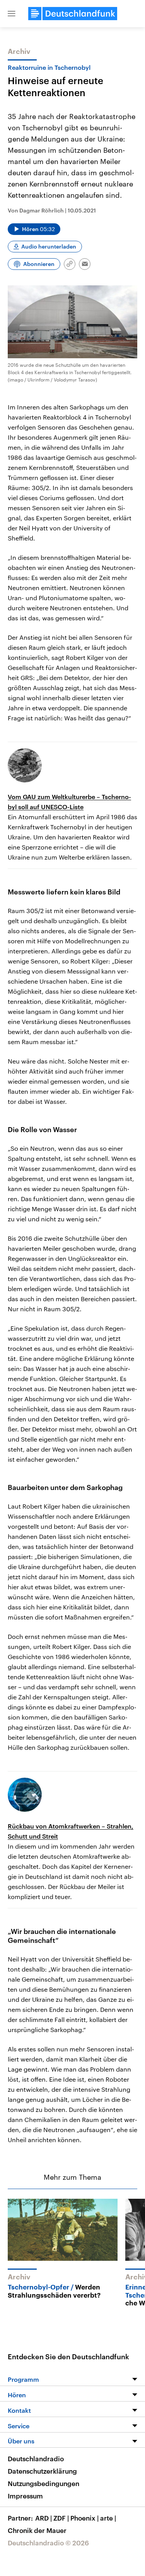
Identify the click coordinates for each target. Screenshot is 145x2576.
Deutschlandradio (36, 2459)
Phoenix (84, 2518)
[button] (12, 14)
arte (108, 2518)
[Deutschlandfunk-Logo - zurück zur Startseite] (73, 14)
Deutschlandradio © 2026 (48, 2543)
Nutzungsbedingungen (43, 2483)
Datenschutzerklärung (42, 2471)
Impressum (25, 2496)
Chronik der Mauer (37, 2530)
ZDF (61, 2518)
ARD (43, 2518)
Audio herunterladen (49, 246)
